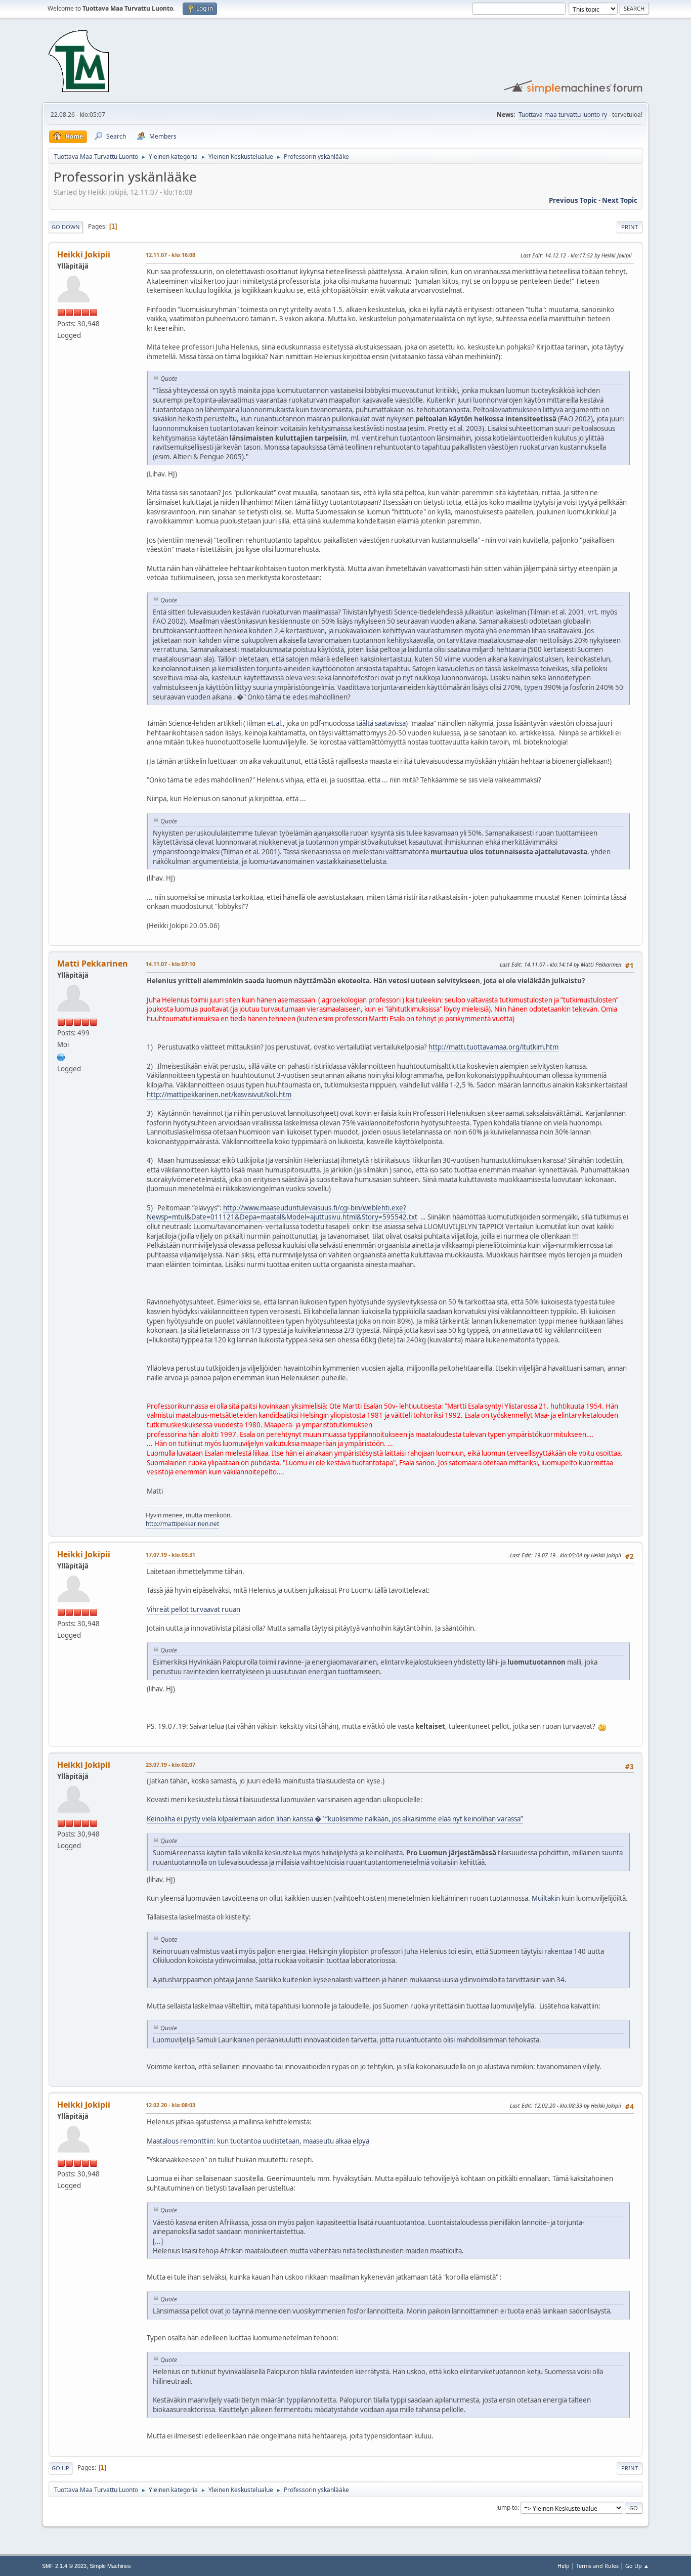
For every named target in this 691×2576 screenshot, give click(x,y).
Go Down (66, 227)
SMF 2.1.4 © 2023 (64, 2566)
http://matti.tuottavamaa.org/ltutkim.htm (493, 1047)
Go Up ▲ (637, 2566)
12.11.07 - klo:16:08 (170, 255)
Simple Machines (110, 2566)
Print (630, 227)
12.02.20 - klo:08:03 (170, 2105)
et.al (274, 723)
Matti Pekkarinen (93, 964)
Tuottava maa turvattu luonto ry (563, 115)
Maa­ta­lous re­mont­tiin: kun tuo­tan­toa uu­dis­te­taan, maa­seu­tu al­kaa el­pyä (258, 2141)
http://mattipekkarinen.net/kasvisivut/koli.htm (219, 1095)
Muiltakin (546, 1898)
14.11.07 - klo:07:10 (170, 964)
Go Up (60, 2468)
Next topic (620, 200)
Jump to (507, 2507)
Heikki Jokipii (84, 254)
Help (564, 2566)
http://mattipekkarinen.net (182, 1524)
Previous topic (573, 200)
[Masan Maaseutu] (61, 1056)
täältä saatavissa (381, 723)
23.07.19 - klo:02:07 (170, 1764)
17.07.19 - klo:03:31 (170, 1555)
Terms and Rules (597, 2566)
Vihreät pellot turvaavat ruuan (193, 1609)
